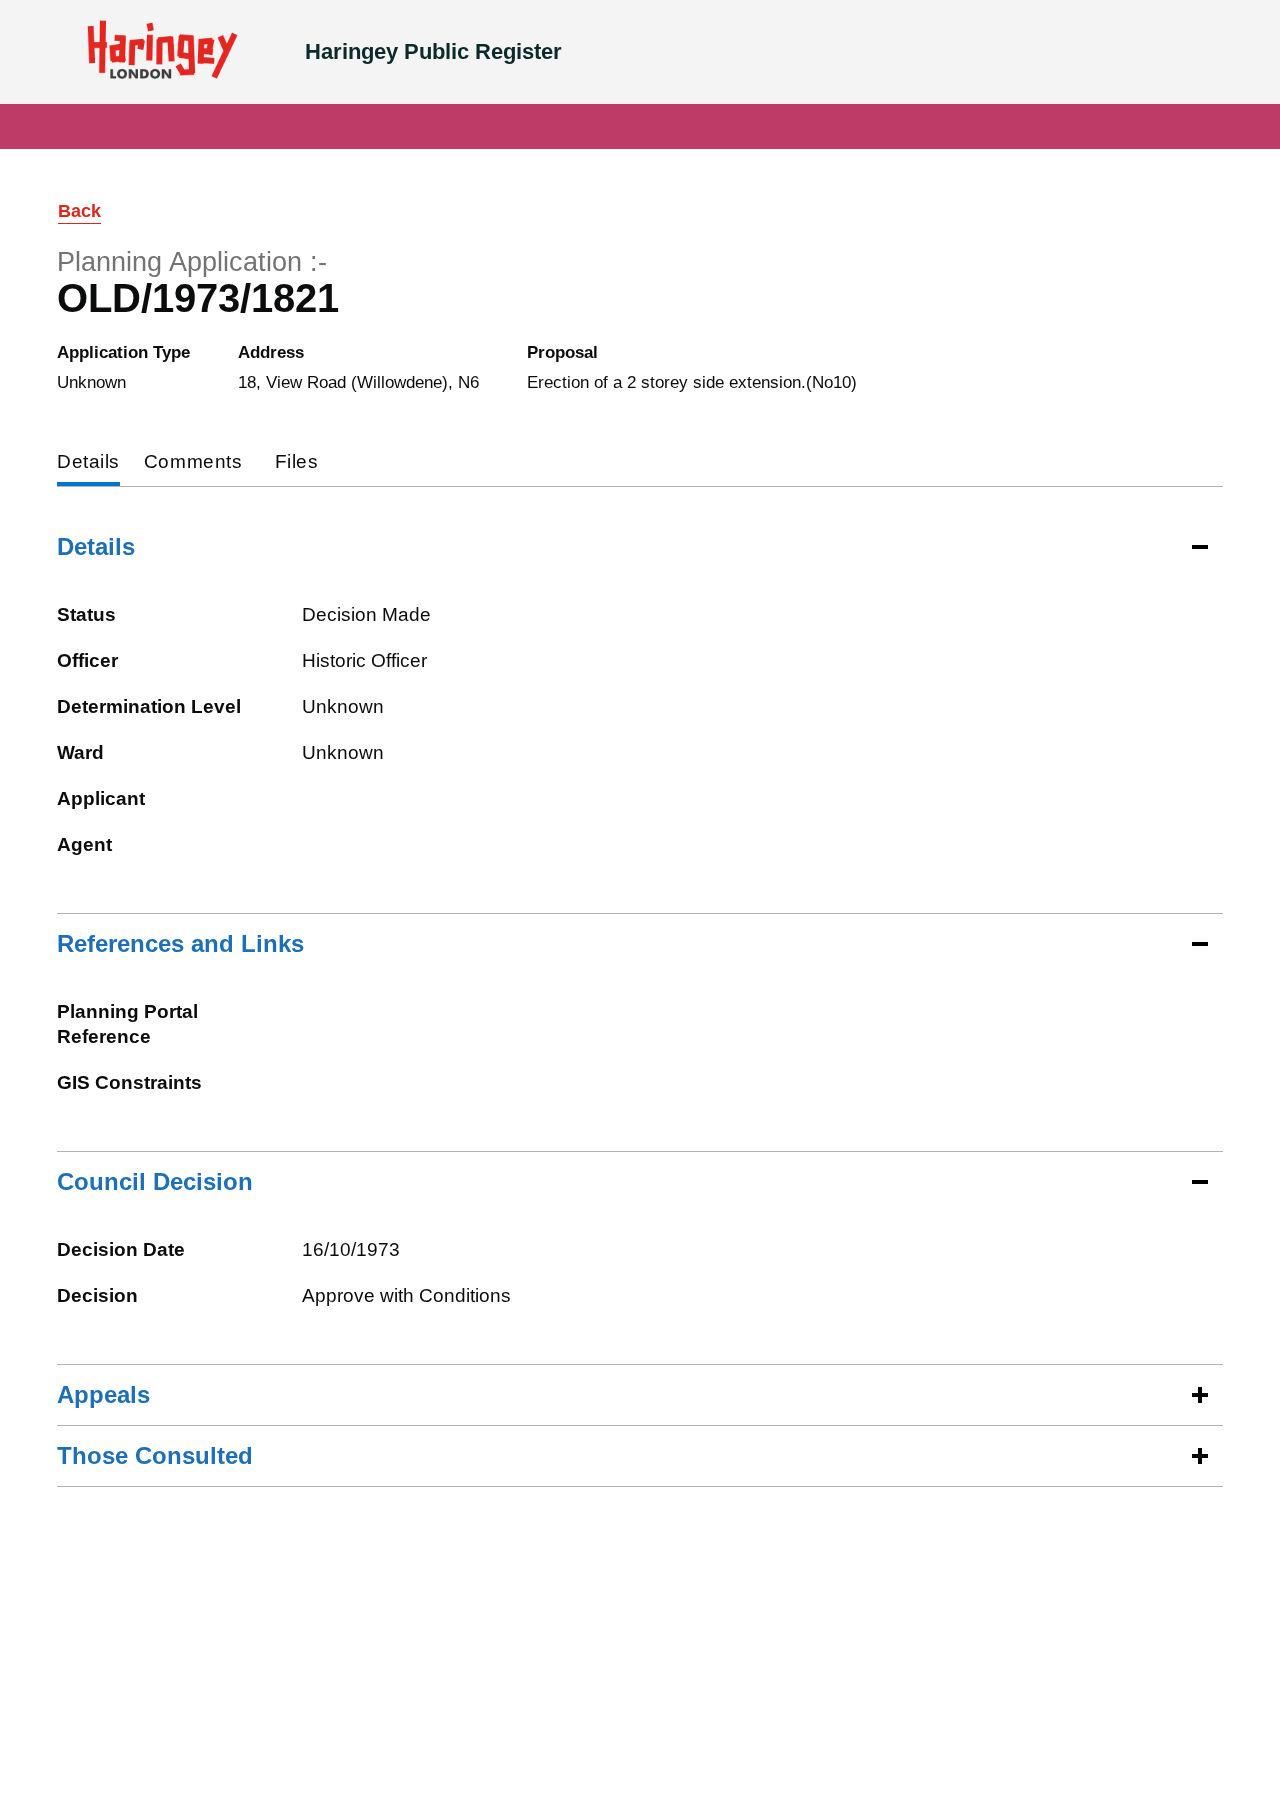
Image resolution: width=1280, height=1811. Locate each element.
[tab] (88, 463)
